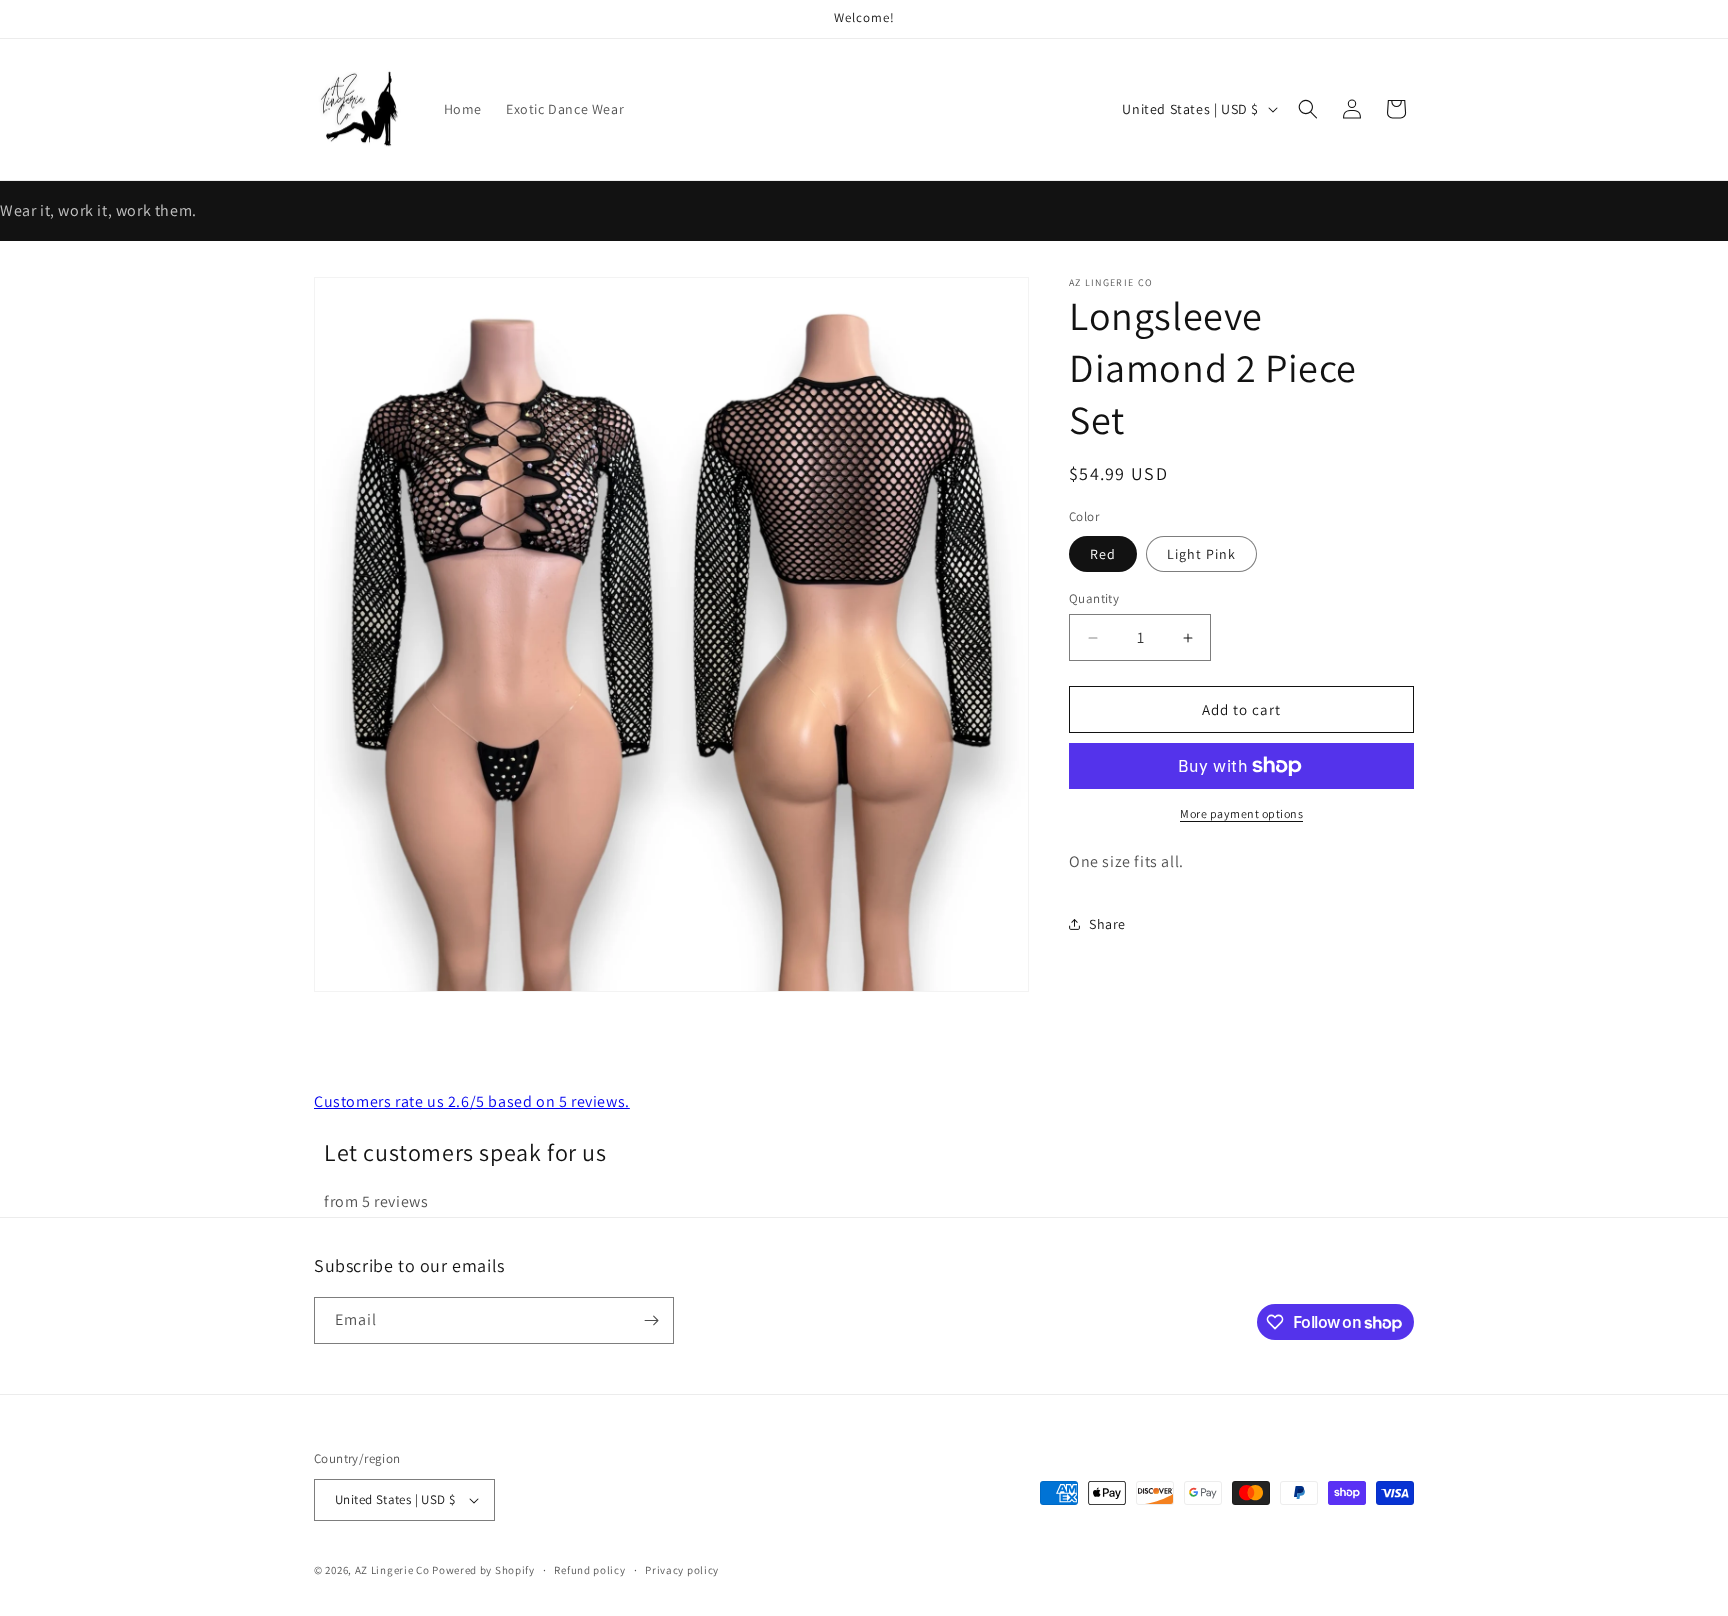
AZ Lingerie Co (392, 1570)
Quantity (1094, 598)
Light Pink (1201, 554)
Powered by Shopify (483, 1570)
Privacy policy (682, 1570)
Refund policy (589, 1570)
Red (1103, 554)
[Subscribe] (651, 1320)
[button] (1308, 109)
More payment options (1241, 813)
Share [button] (1107, 924)
